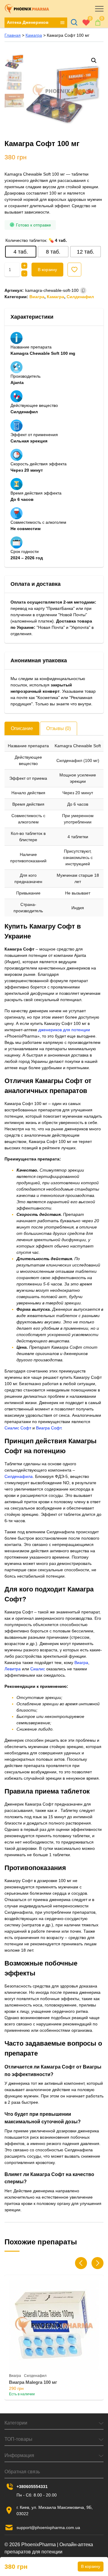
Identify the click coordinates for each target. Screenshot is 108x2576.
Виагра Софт (49, 1428)
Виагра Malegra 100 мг (33, 2382)
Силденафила (19, 1476)
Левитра (13, 1669)
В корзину (47, 270)
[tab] (22, 728)
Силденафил (80, 297)
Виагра (37, 297)
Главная (13, 35)
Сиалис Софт (18, 1428)
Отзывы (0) (58, 728)
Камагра (34, 35)
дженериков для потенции (64, 1030)
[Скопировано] (83, 290)
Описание (22, 728)
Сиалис (38, 1669)
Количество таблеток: (26, 240)
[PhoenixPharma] (27, 9)
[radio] (21, 252)
